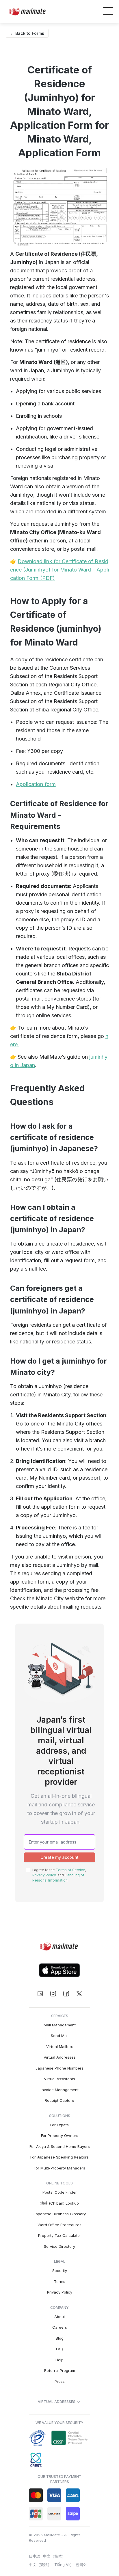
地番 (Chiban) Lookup (59, 2203)
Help (59, 2360)
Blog (60, 2338)
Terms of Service (70, 1870)
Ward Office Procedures (59, 2225)
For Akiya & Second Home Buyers (60, 2146)
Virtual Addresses (60, 2057)
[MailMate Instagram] (53, 1994)
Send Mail (60, 2036)
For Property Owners (60, 2135)
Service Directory (59, 2246)
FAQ (60, 2349)
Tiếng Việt (64, 2564)
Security (60, 2271)
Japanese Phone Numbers (59, 2068)
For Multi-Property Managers (59, 2168)
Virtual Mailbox (59, 2047)
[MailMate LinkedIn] (40, 1994)
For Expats (59, 2125)
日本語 (35, 2556)
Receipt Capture (59, 2100)
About (60, 2317)
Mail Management (60, 2025)
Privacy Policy (44, 1875)
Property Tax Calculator (60, 2235)
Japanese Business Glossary (60, 2214)
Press (60, 2381)
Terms (60, 2281)
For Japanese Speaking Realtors (59, 2157)
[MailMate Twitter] (79, 1994)
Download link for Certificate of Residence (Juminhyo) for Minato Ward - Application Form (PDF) (59, 570)
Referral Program (60, 2370)
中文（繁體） (40, 2564)
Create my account (59, 1857)
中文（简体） (54, 2556)
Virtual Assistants (59, 2079)
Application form (36, 784)
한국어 (81, 2564)
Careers (60, 2327)
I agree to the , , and (59, 1875)
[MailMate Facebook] (66, 1994)
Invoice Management (60, 2090)
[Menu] (108, 12)
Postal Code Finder (60, 2192)
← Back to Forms (27, 33)
